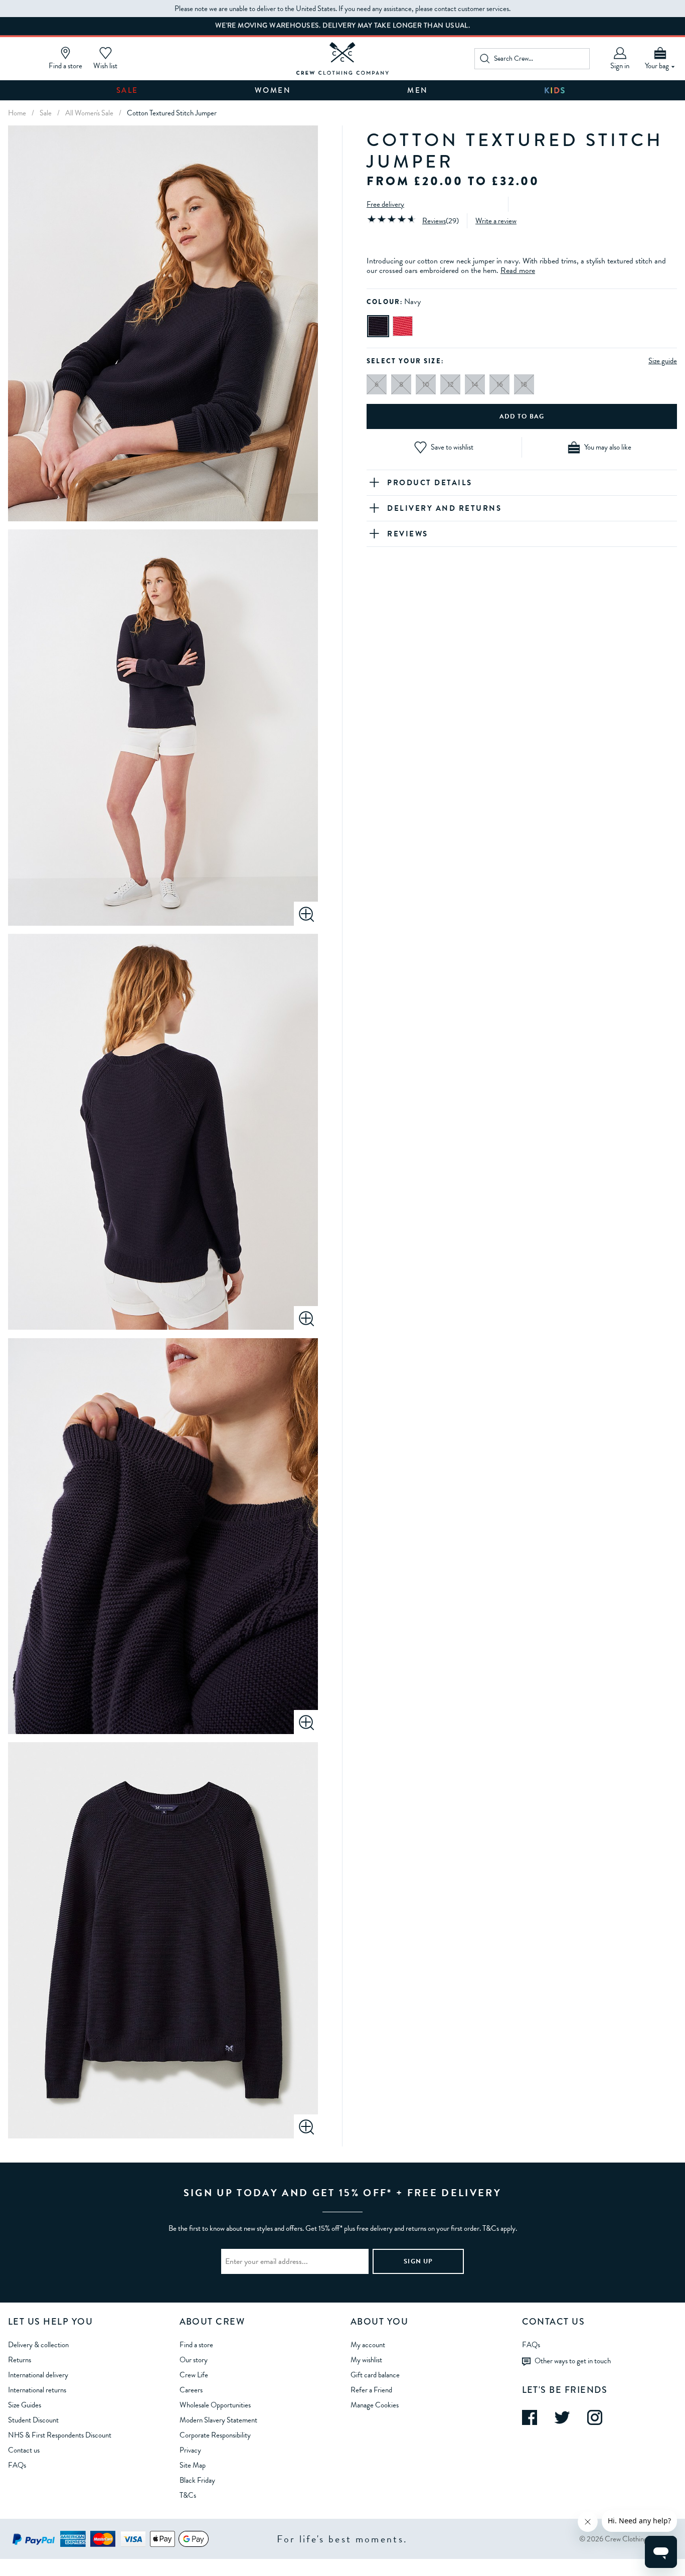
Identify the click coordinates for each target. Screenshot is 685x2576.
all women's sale (89, 113)
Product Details (430, 483)
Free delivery (385, 204)
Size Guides (25, 2405)
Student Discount (33, 2420)
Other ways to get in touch (573, 2361)
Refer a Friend (371, 2390)
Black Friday (197, 2480)
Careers (191, 2390)
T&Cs (188, 2495)
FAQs (17, 2465)
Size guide (663, 361)
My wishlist (366, 2360)
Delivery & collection (38, 2345)
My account (368, 2345)
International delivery (38, 2375)
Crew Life (194, 2375)
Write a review (496, 221)
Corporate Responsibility (215, 2435)
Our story (194, 2360)
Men (418, 90)
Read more (518, 270)
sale (46, 113)
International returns (37, 2390)
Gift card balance (375, 2375)
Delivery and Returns (444, 508)
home (17, 113)
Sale (127, 90)
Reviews (434, 221)
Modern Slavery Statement (218, 2420)
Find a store (196, 2345)
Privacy (190, 2450)
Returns (20, 2360)
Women (273, 90)
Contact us (24, 2450)
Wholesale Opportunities (215, 2405)
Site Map (193, 2465)
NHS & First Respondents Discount (60, 2435)
